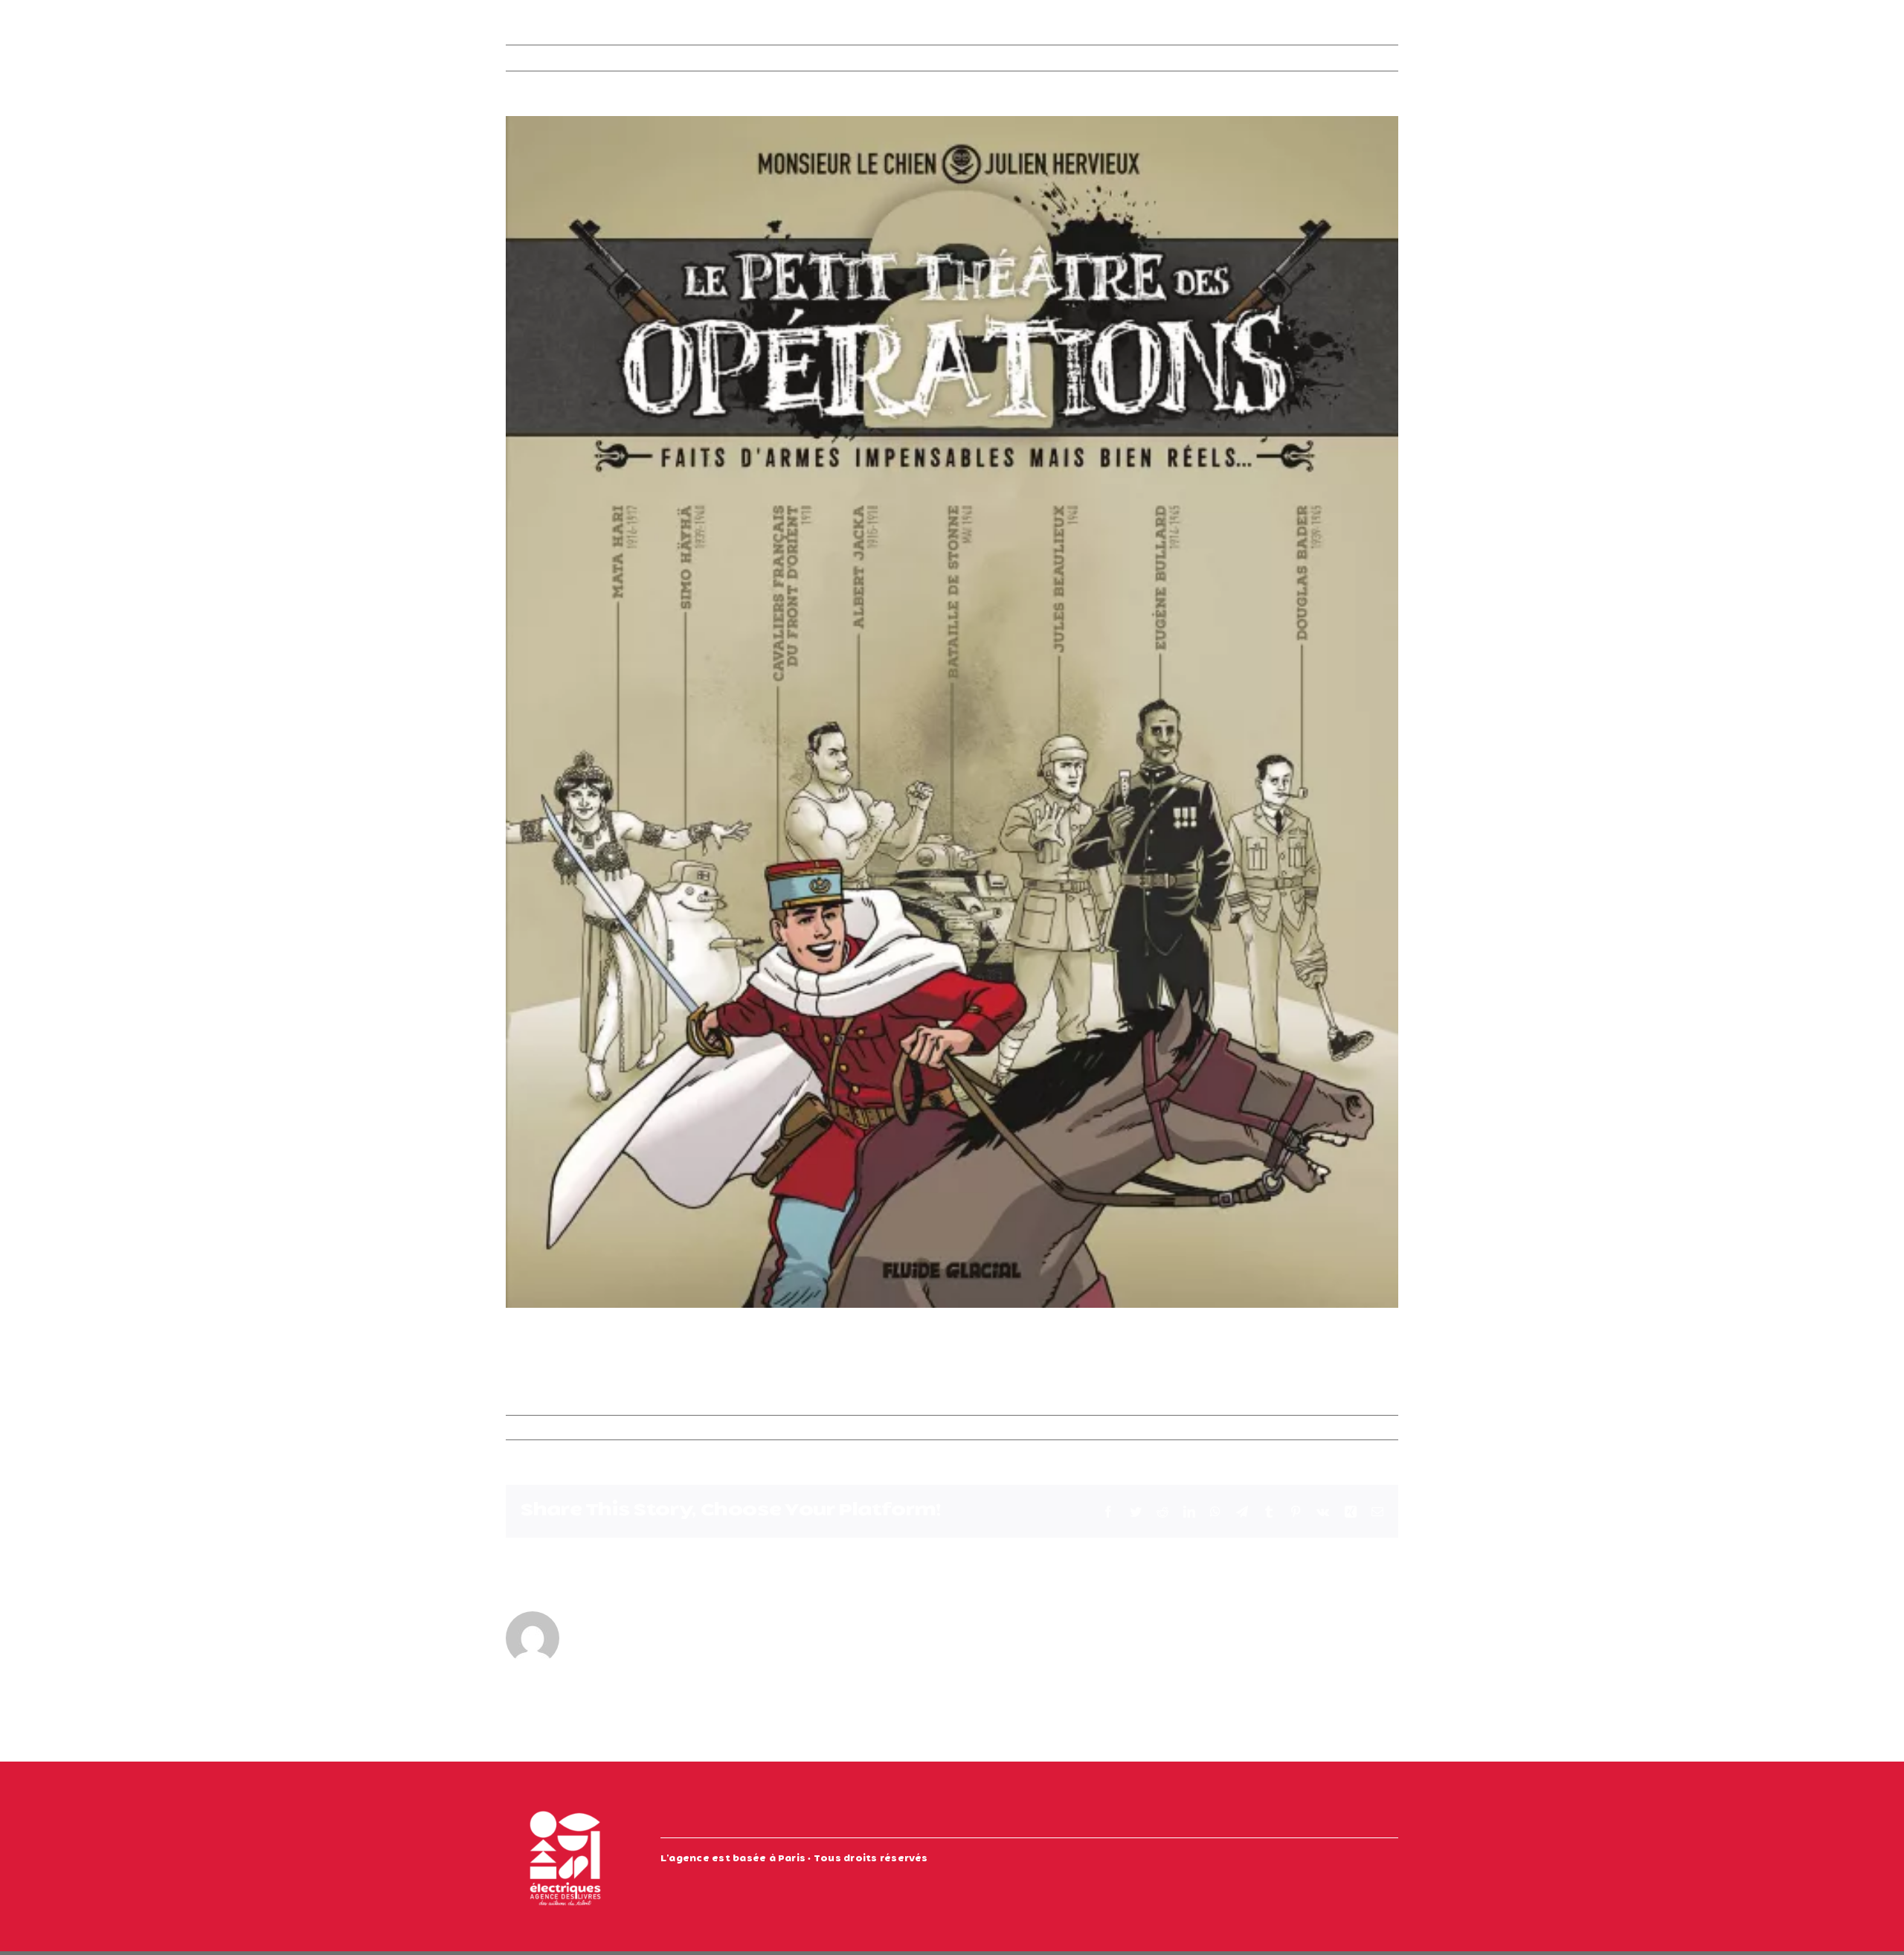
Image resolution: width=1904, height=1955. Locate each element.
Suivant (1365, 58)
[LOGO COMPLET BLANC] (565, 1804)
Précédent (1299, 58)
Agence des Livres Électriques (598, 1428)
